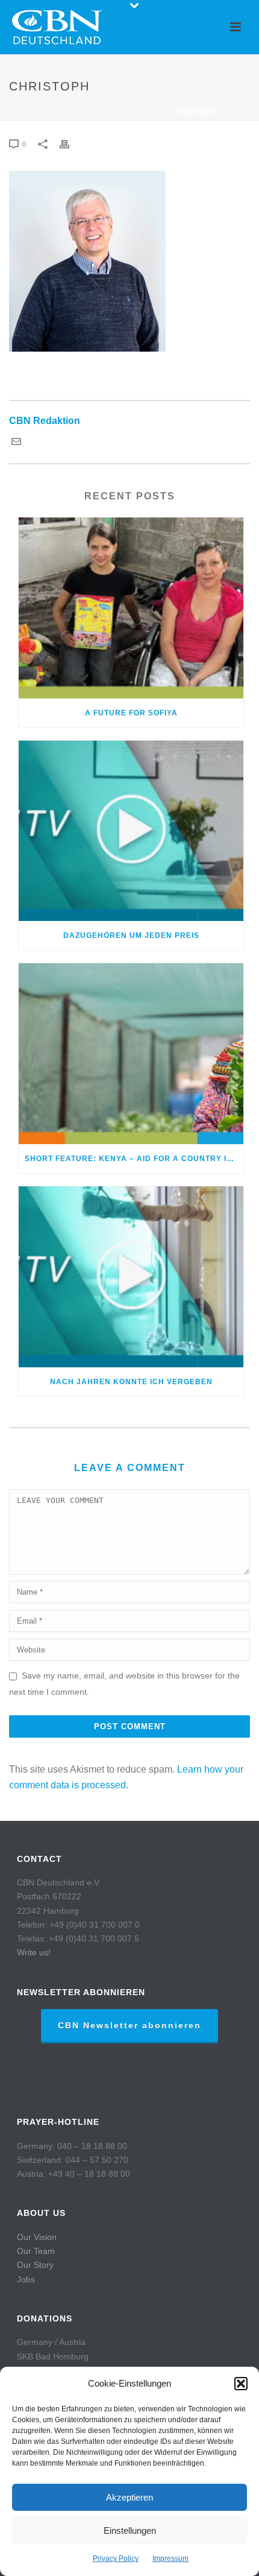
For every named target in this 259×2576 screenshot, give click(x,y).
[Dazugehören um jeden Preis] (131, 831)
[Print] (70, 144)
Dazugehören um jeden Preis (131, 935)
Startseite (62, 112)
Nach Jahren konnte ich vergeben (131, 1382)
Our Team (36, 2251)
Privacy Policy (116, 2559)
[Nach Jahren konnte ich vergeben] (131, 1277)
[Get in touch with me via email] (16, 443)
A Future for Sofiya (131, 713)
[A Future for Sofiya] (131, 608)
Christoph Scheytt (131, 112)
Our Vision (37, 2237)
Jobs (26, 2279)
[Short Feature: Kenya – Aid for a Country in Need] (131, 1054)
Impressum (170, 2559)
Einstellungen (130, 2530)
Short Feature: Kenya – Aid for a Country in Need (134, 1159)
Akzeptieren (129, 2497)
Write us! (34, 1952)
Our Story (35, 2265)
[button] (241, 2384)
